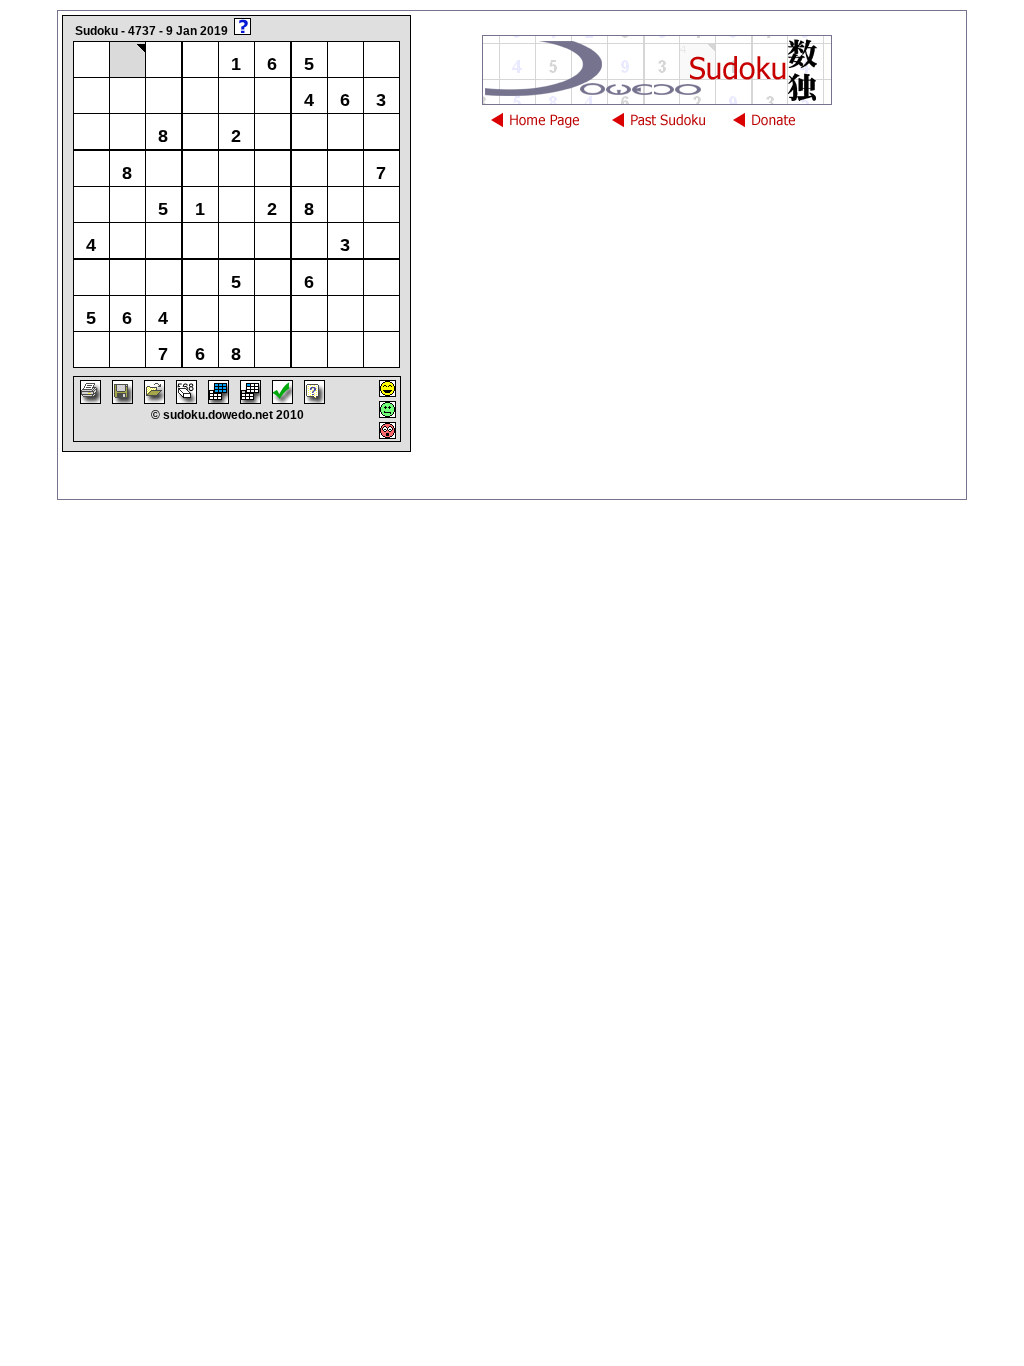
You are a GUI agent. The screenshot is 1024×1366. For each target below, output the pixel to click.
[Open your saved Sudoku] (154, 398)
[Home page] (546, 126)
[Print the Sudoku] (90, 398)
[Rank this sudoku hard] (387, 433)
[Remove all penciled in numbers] (186, 398)
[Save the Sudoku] (122, 398)
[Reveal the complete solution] (218, 398)
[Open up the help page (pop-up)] (314, 398)
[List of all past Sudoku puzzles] (667, 126)
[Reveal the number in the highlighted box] (250, 398)
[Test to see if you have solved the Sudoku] (282, 398)
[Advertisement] (712, 352)
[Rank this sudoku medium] (387, 412)
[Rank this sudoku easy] (387, 391)
